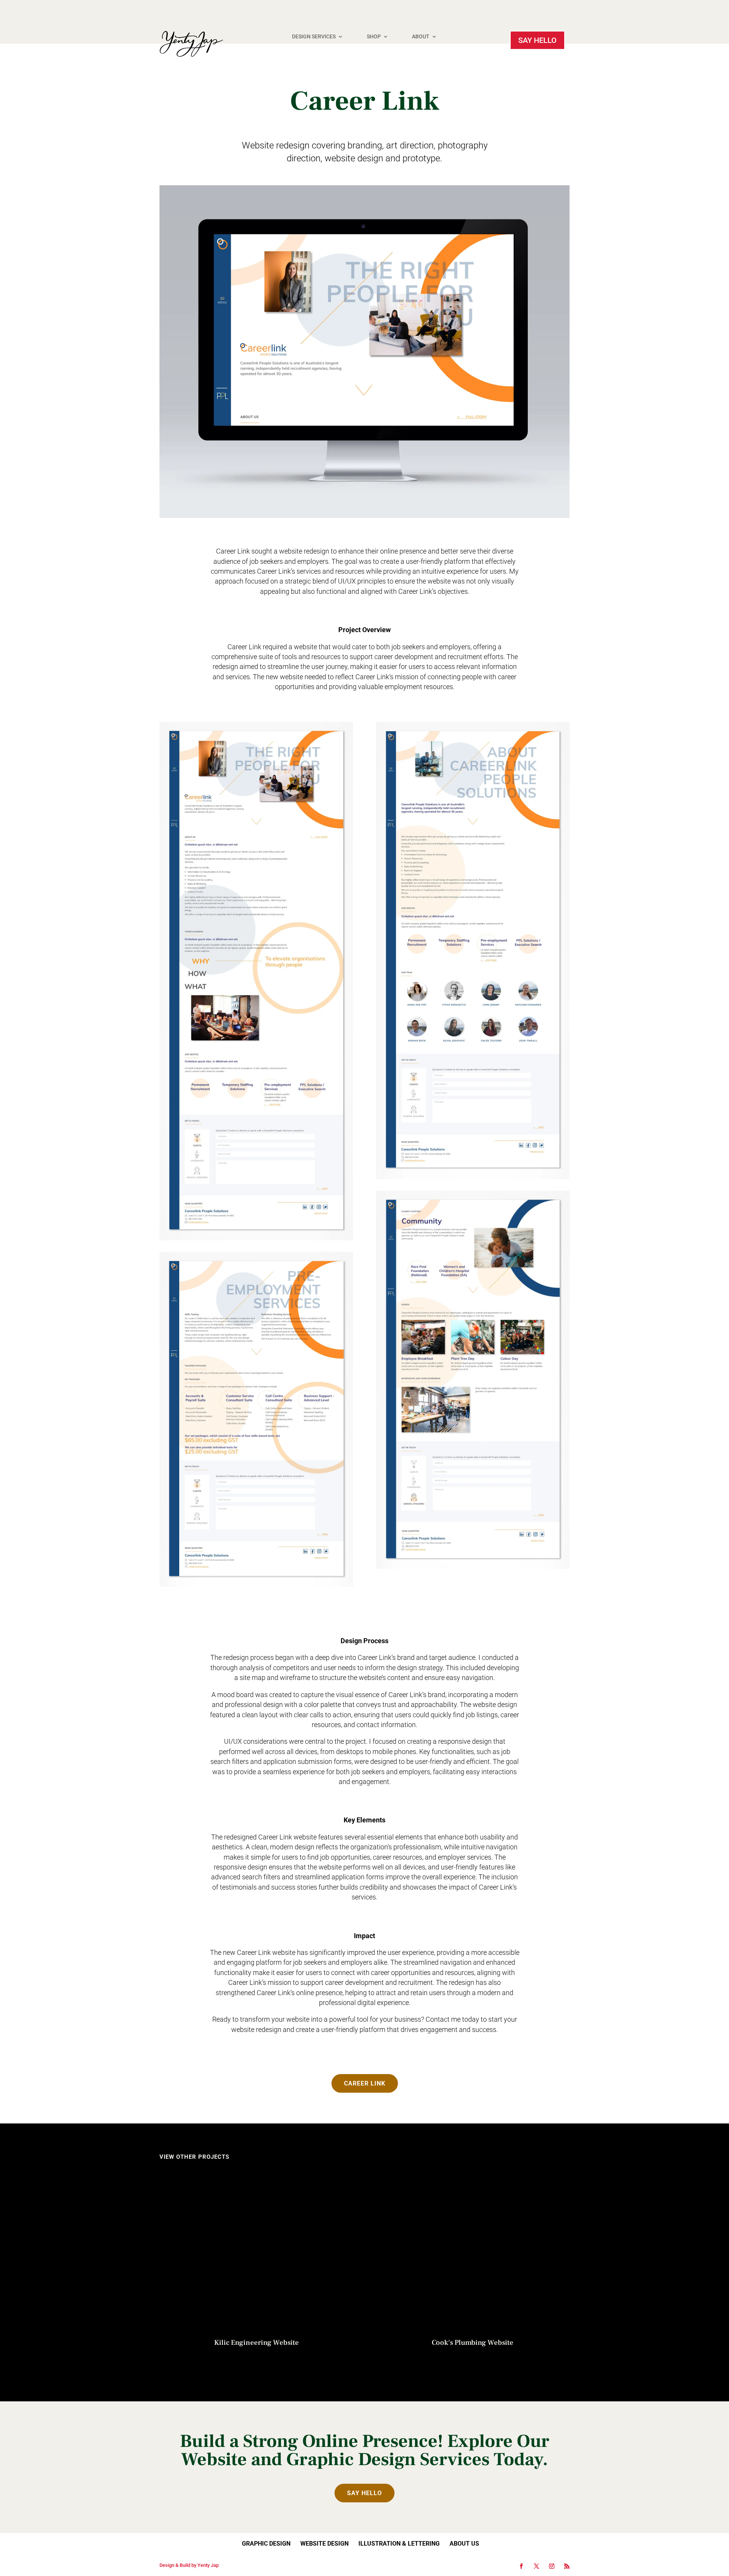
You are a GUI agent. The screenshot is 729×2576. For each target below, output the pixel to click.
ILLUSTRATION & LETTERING (399, 2544)
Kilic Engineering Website (256, 2343)
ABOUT (421, 37)
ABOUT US (464, 2544)
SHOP (374, 37)
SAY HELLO (537, 40)
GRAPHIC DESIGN (266, 2544)
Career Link (365, 2083)
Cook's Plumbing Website (473, 2343)
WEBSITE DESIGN (324, 2544)
